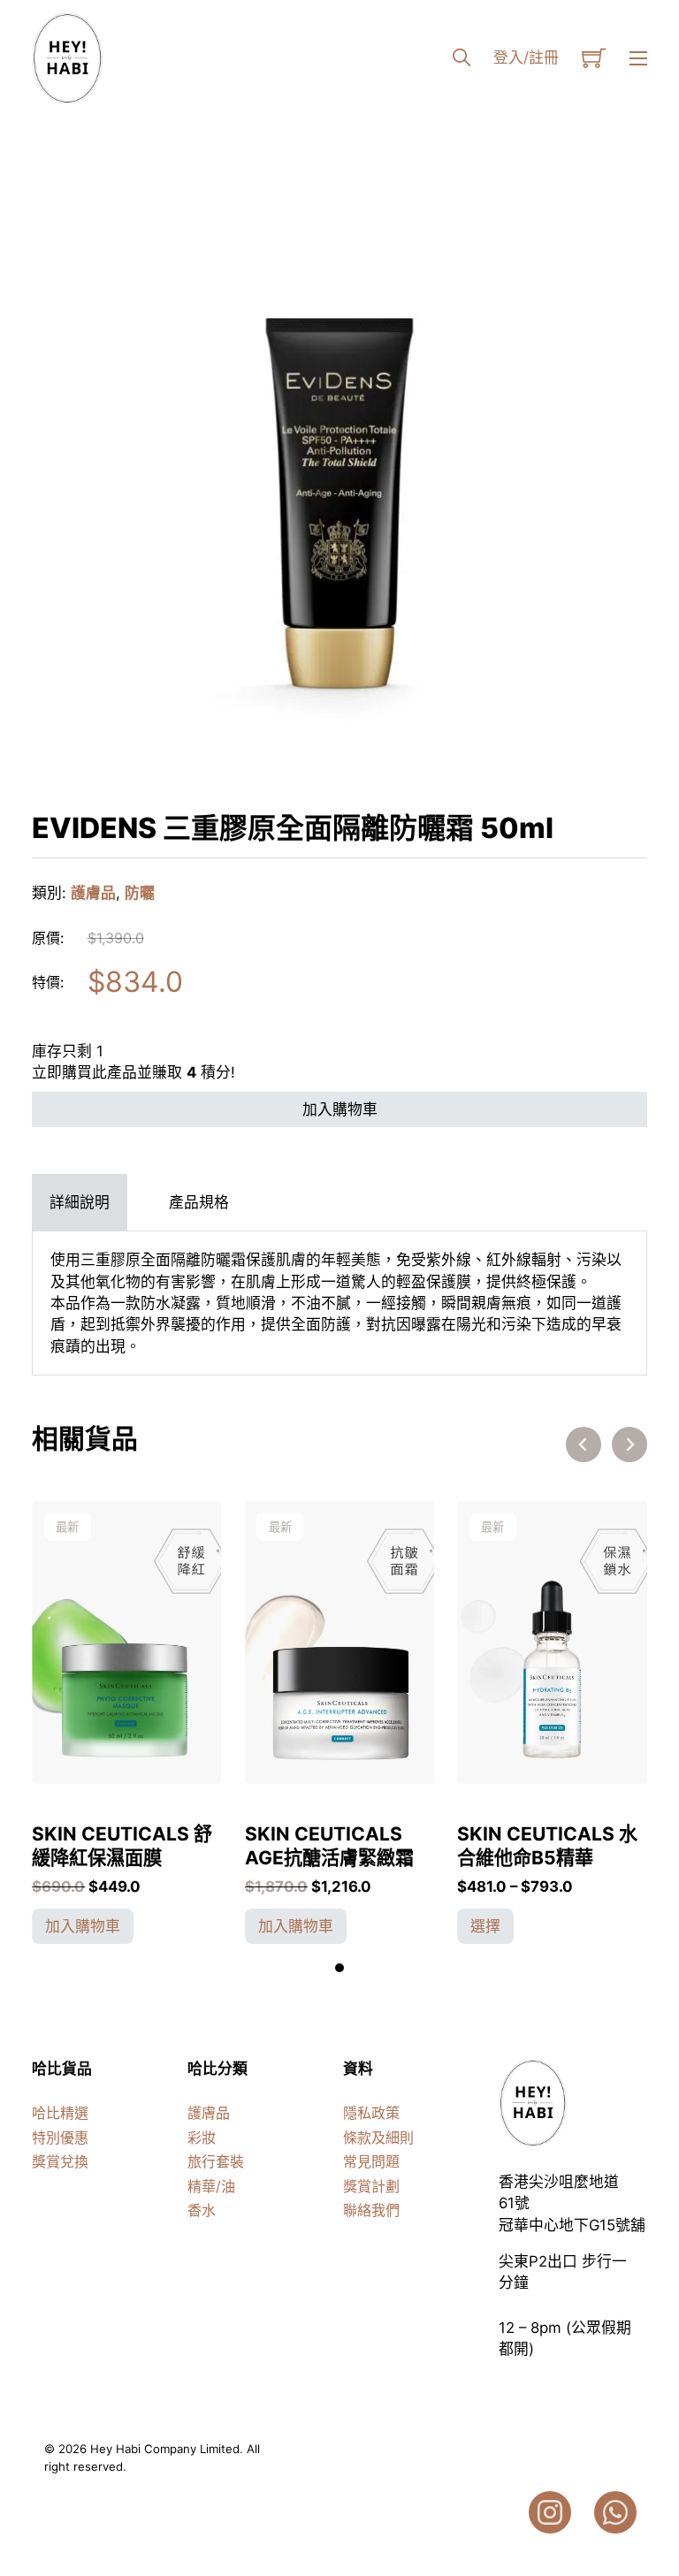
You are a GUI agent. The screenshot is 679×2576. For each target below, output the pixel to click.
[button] (623, 197)
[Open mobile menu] (638, 58)
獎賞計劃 (371, 2186)
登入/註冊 (526, 57)
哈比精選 (60, 2113)
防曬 (140, 893)
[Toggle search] (462, 58)
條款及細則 (378, 2138)
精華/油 (211, 2186)
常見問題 (371, 2161)
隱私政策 (371, 2113)
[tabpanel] (339, 1303)
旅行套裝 (216, 2161)
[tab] (80, 1202)
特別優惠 (60, 2138)
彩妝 (202, 2138)
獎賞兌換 (60, 2161)
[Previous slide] (584, 1444)
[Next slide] (629, 1444)
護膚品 (93, 893)
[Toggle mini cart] (594, 58)
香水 (202, 2210)
